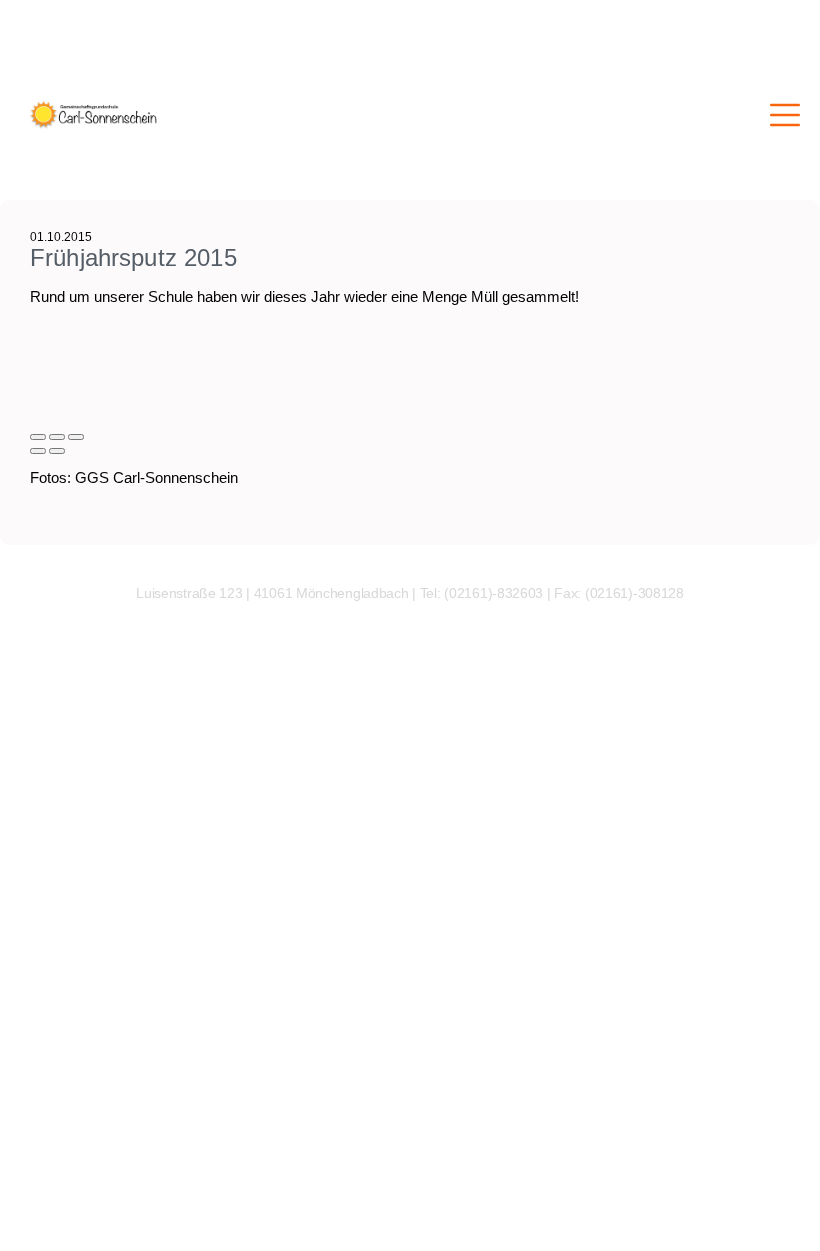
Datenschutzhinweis (55, 1244)
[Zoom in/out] (76, 437)
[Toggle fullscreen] (57, 437)
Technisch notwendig (28, 1027)
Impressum (30, 1230)
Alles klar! (13, 1209)
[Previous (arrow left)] (38, 451)
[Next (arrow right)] (57, 451)
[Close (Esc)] (38, 437)
